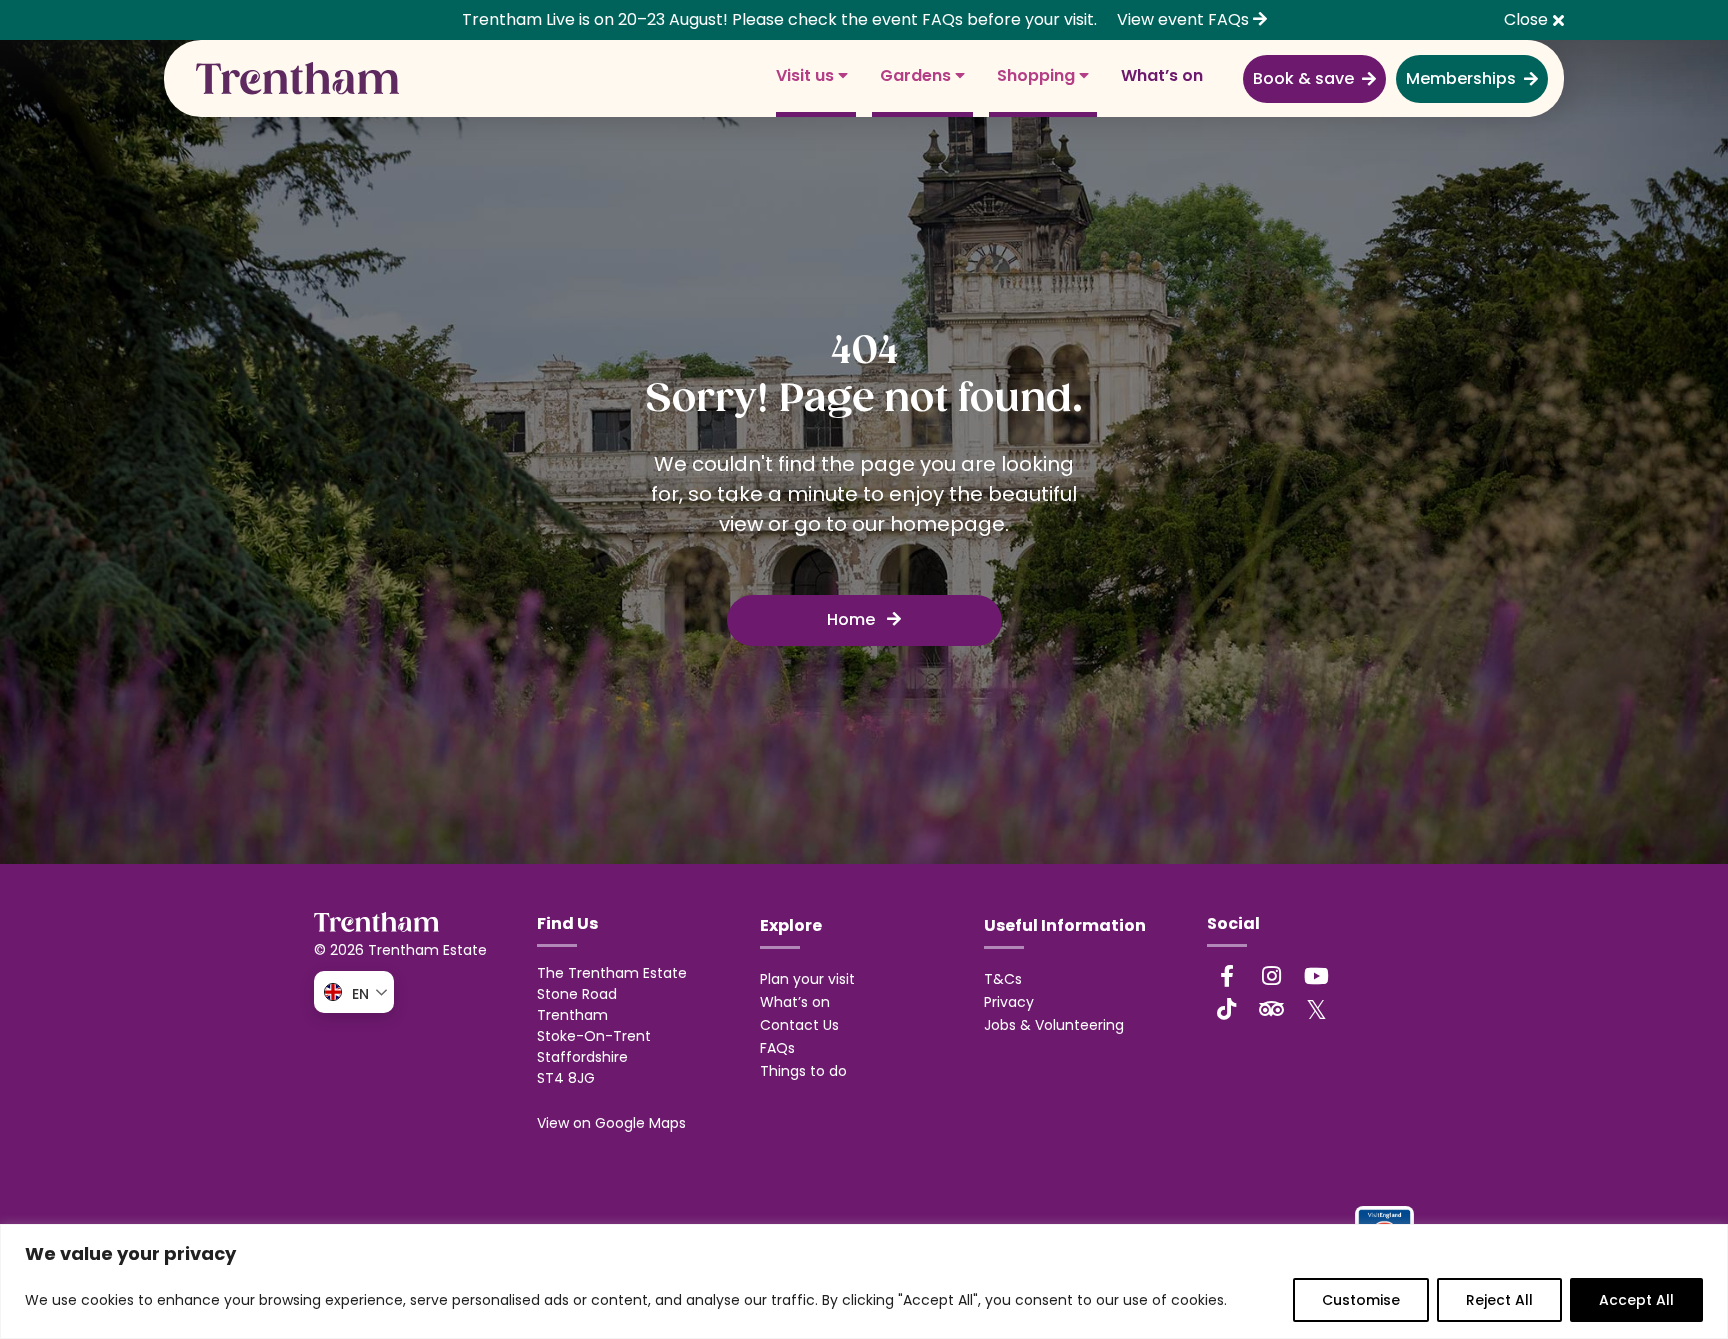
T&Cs (1003, 979)
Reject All (1499, 1300)
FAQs (777, 1048)
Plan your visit (807, 979)
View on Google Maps (611, 1123)
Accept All (1636, 1300)
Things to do (803, 1071)
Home (853, 619)
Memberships (1461, 78)
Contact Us (799, 1025)
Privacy (1009, 1002)
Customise (1361, 1300)
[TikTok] (1227, 1009)
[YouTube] (1317, 976)
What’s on (1162, 75)
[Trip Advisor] (1272, 1009)
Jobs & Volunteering (1054, 1025)
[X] (1317, 1009)
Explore (791, 925)
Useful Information (1065, 925)
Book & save (1303, 78)
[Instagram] (1272, 976)
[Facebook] (1227, 976)
